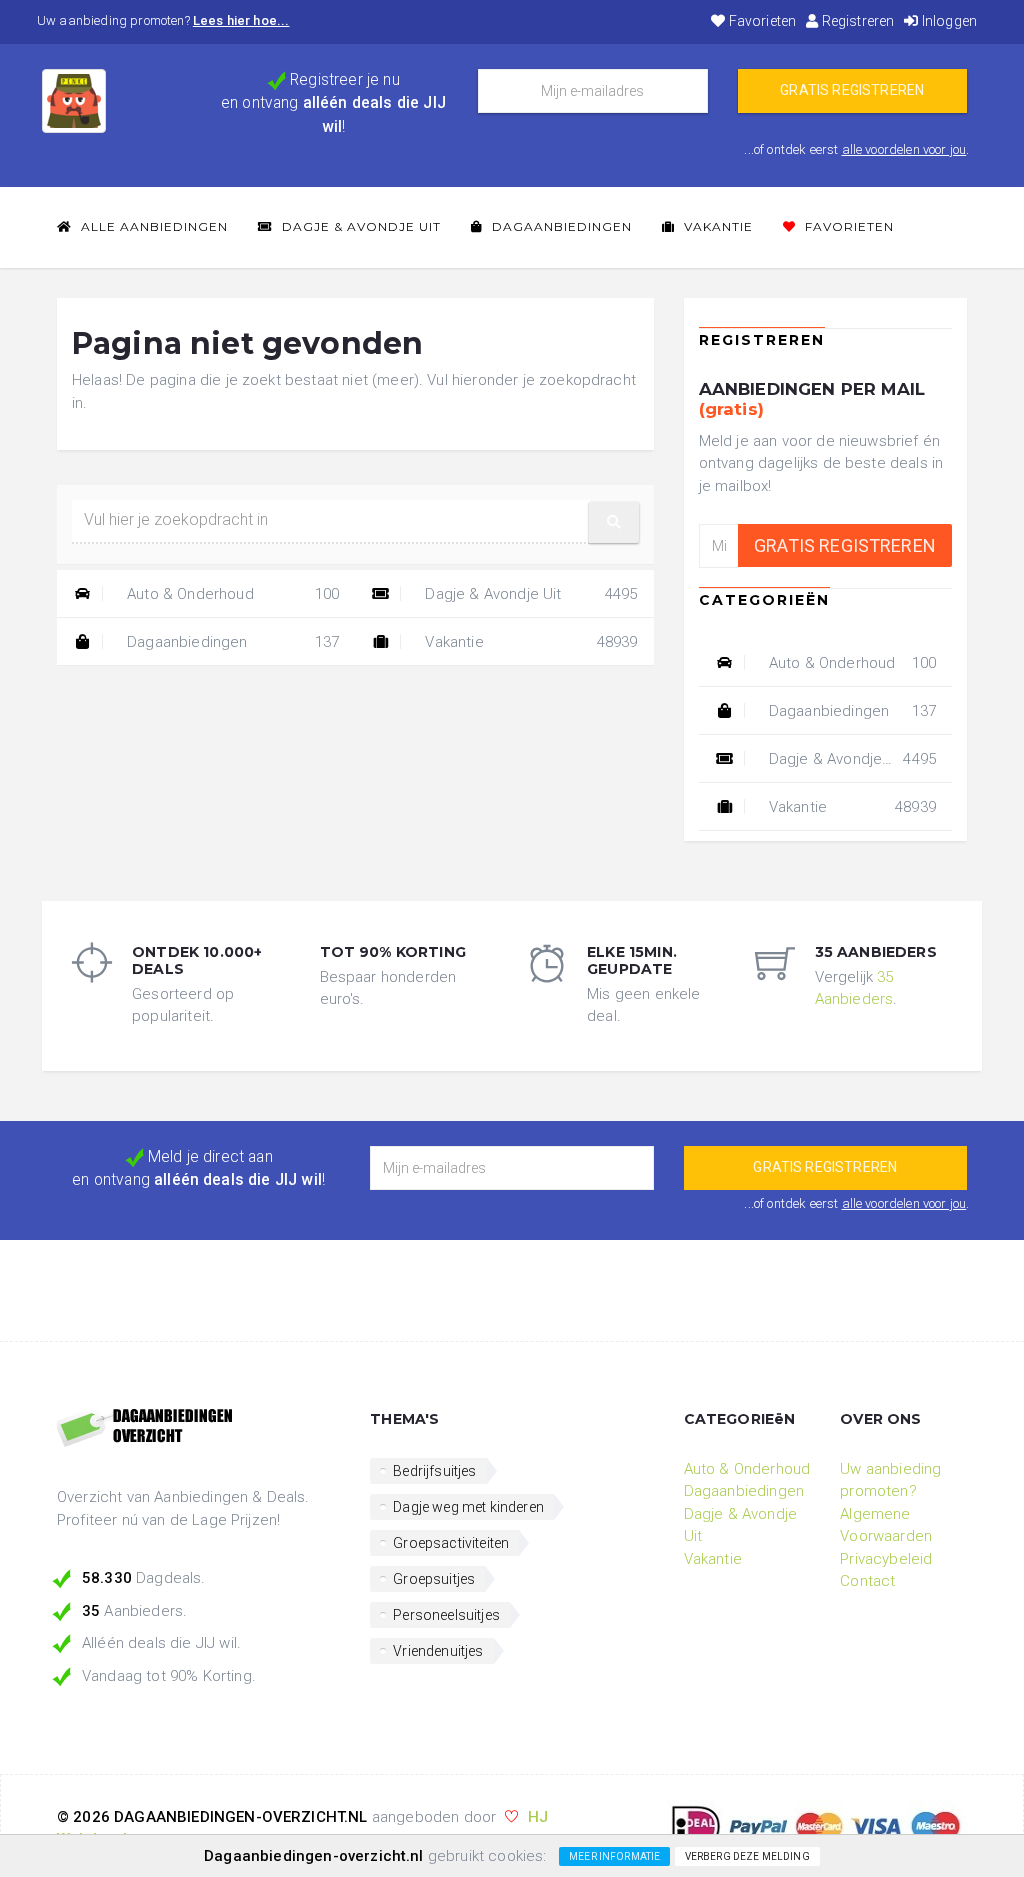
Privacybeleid (886, 1559)
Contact (867, 1581)
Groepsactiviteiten (451, 1543)
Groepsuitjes (434, 1579)
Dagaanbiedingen (560, 226)
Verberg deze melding (747, 1856)
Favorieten (761, 21)
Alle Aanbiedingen (152, 226)
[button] (614, 522)
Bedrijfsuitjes (434, 1471)
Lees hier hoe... (241, 20)
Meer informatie (614, 1856)
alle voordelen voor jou (904, 149)
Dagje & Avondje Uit (359, 226)
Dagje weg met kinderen (468, 1507)
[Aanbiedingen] (198, 1429)
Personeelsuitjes (446, 1615)
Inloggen (948, 21)
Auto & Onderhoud (231, 594)
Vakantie (716, 226)
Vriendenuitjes (438, 1651)
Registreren (856, 21)
